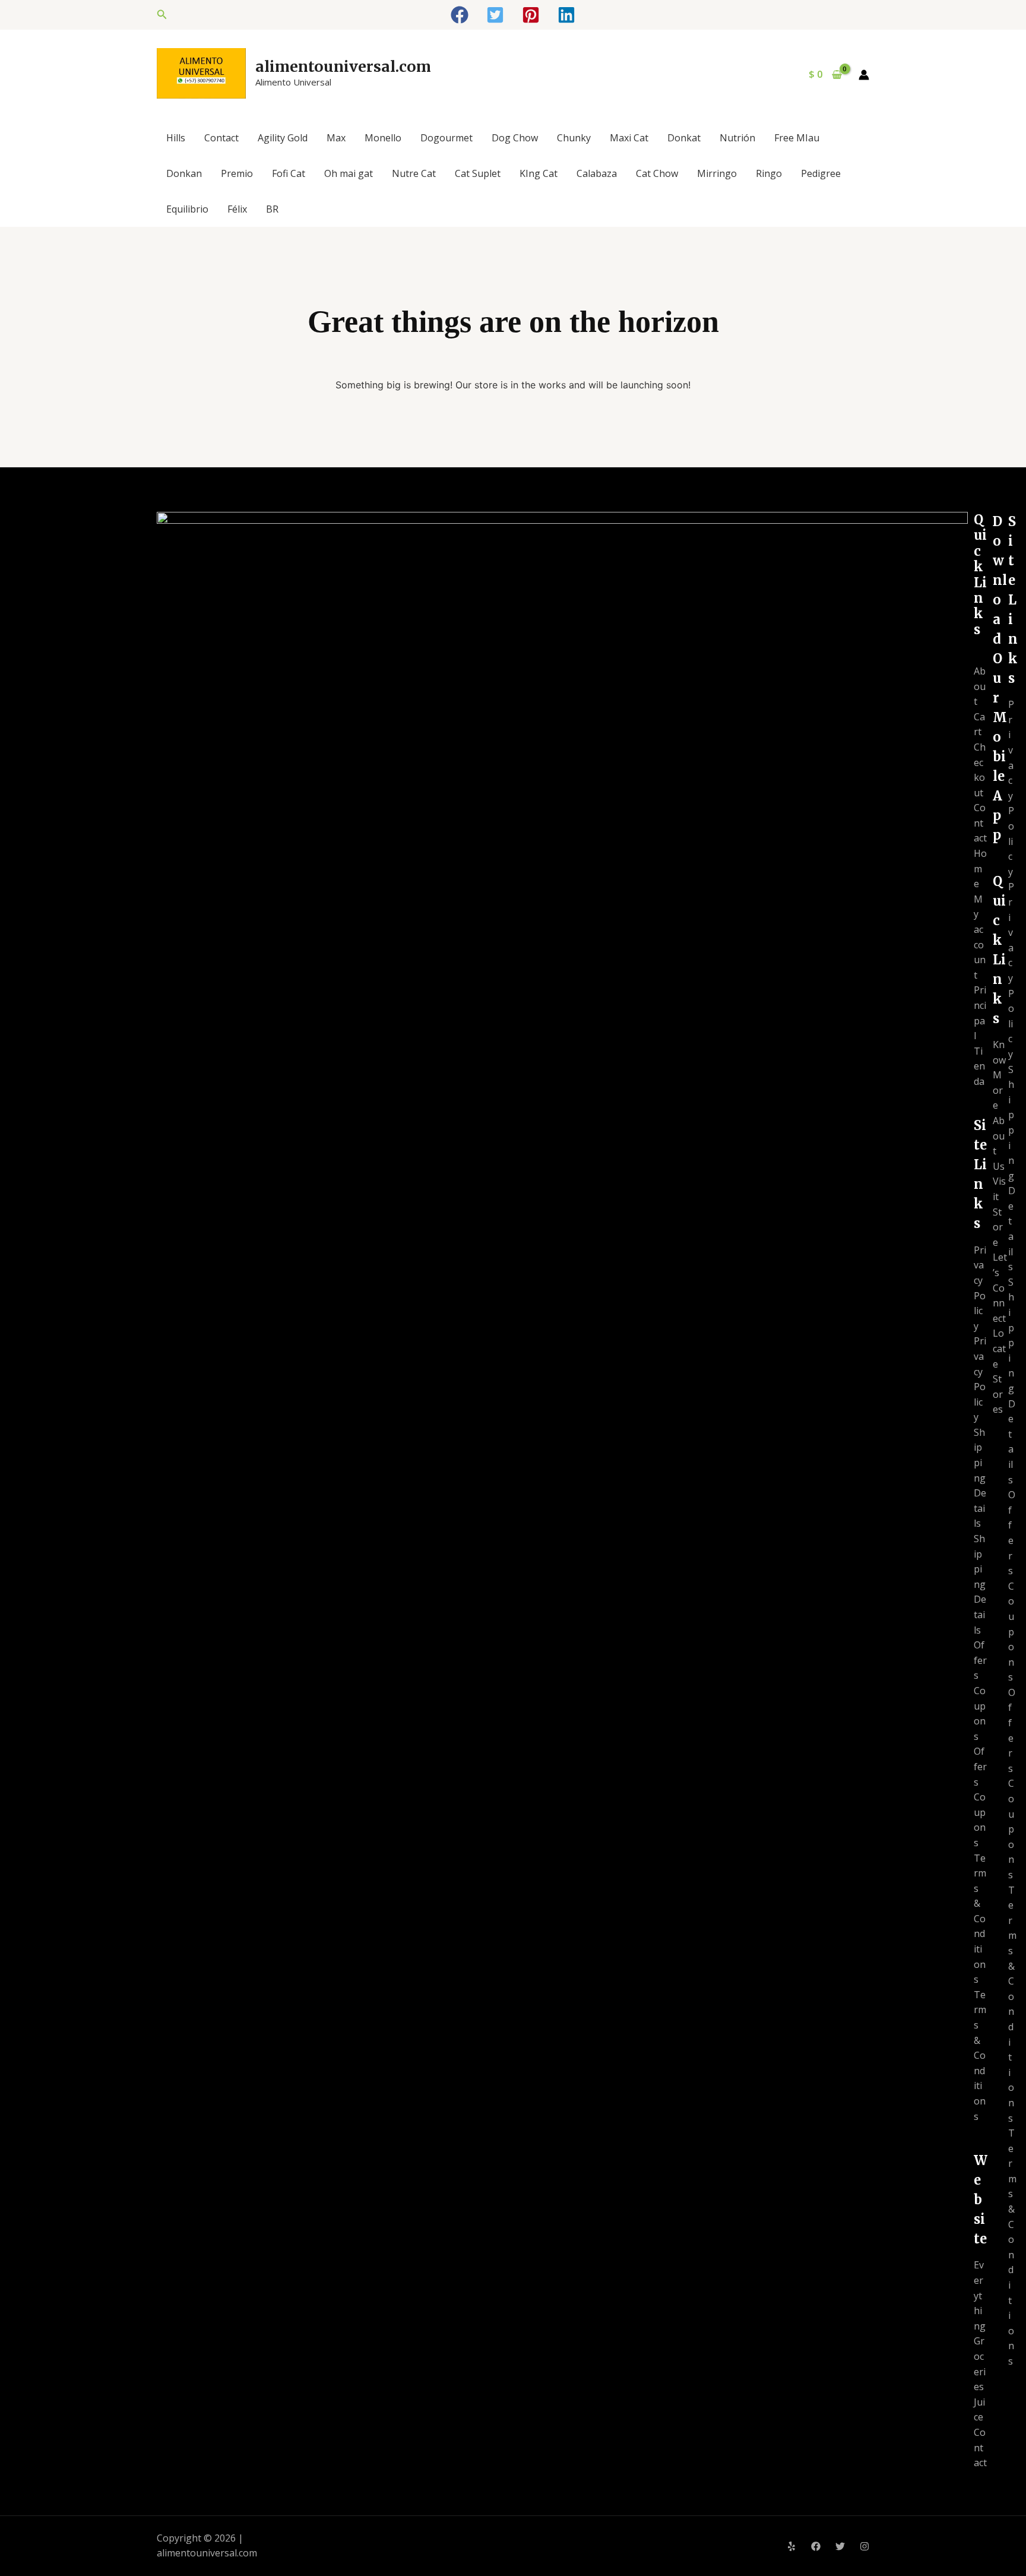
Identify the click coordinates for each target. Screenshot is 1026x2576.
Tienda (979, 1066)
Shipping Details (980, 1478)
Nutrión (737, 138)
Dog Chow (515, 138)
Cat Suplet (478, 173)
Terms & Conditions (980, 1919)
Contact (221, 138)
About (980, 686)
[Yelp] (791, 2546)
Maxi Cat (629, 138)
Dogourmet (446, 138)
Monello (383, 138)
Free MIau (797, 138)
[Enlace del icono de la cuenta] (864, 75)
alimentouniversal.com (343, 67)
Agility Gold (283, 138)
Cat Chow (657, 173)
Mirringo (717, 173)
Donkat (684, 138)
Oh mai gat (349, 173)
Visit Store (999, 1211)
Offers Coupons (980, 1691)
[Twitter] (840, 2546)
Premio (237, 173)
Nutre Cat (414, 173)
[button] (162, 15)
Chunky (574, 138)
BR (272, 209)
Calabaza (597, 173)
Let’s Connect (1000, 1287)
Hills (176, 138)
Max (336, 138)
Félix (237, 209)
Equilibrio (187, 209)
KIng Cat (539, 173)
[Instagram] (864, 2546)
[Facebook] (816, 2546)
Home (980, 868)
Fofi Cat (289, 173)
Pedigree (821, 173)
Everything (980, 2295)
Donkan (184, 173)
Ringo (769, 173)
